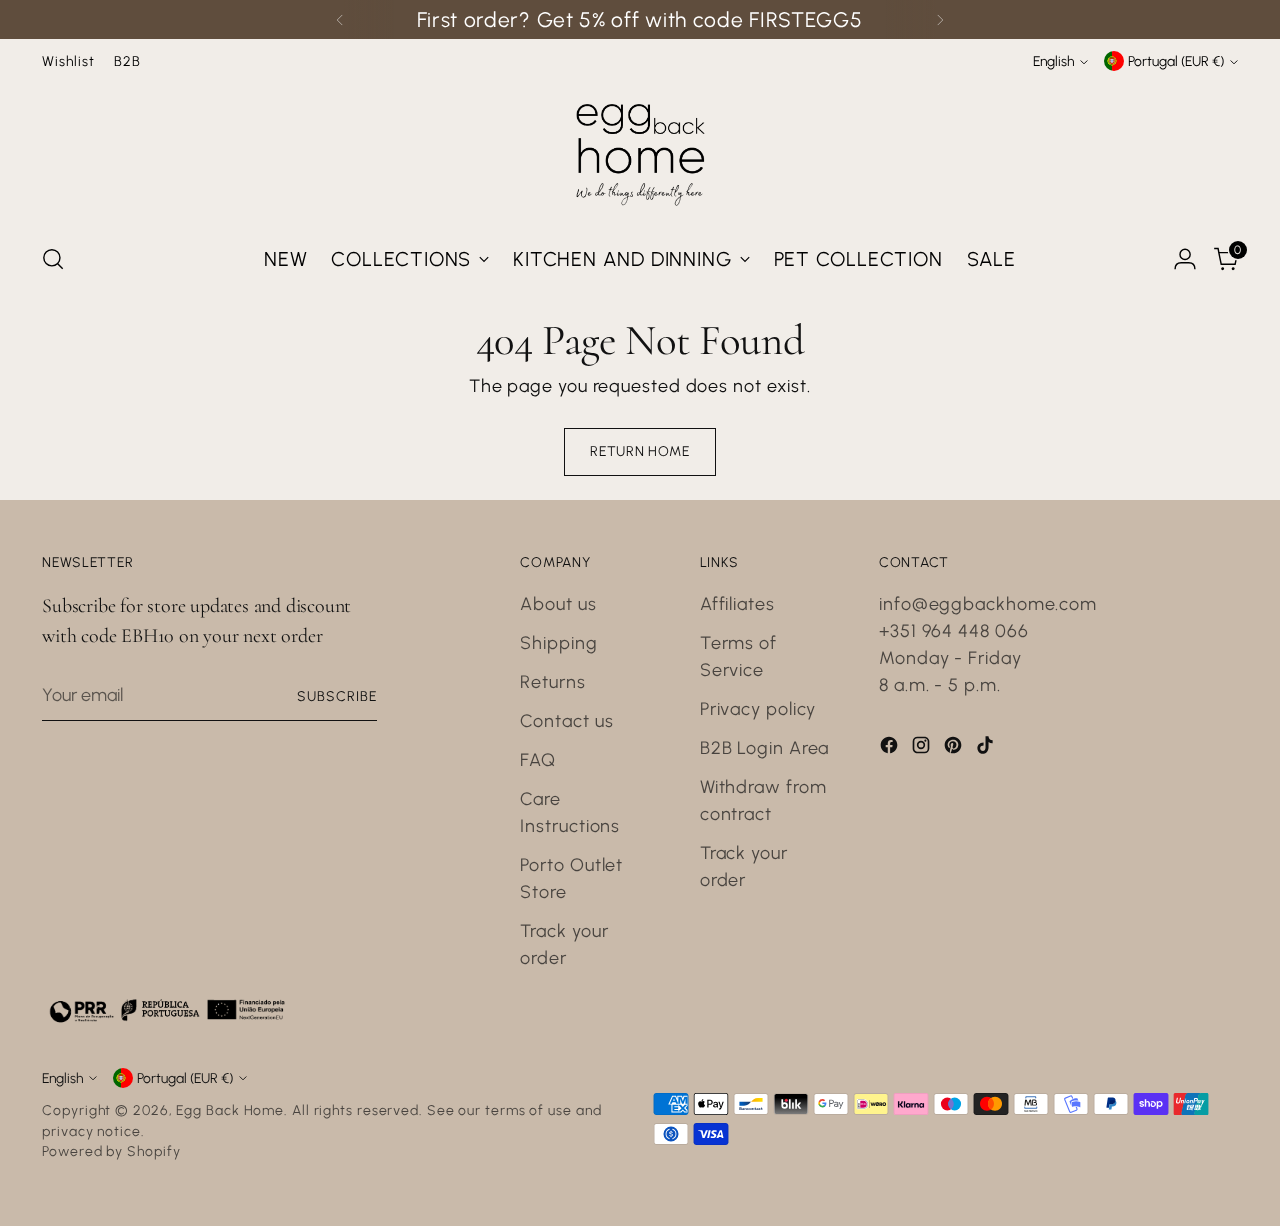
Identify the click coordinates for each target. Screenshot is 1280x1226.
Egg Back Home (230, 1110)
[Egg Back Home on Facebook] (891, 749)
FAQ (538, 760)
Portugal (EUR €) (1176, 61)
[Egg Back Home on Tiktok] (987, 749)
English (1053, 61)
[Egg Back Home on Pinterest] (955, 749)
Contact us (566, 721)
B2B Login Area (765, 748)
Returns (552, 682)
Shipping (558, 643)
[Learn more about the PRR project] (167, 1010)
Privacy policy (758, 709)
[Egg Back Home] (640, 150)
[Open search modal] (53, 259)
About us (558, 604)
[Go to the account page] (1185, 259)
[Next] (940, 19)
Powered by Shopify (111, 1151)
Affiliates (737, 604)
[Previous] (340, 19)
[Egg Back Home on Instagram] (923, 749)
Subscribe (337, 696)
